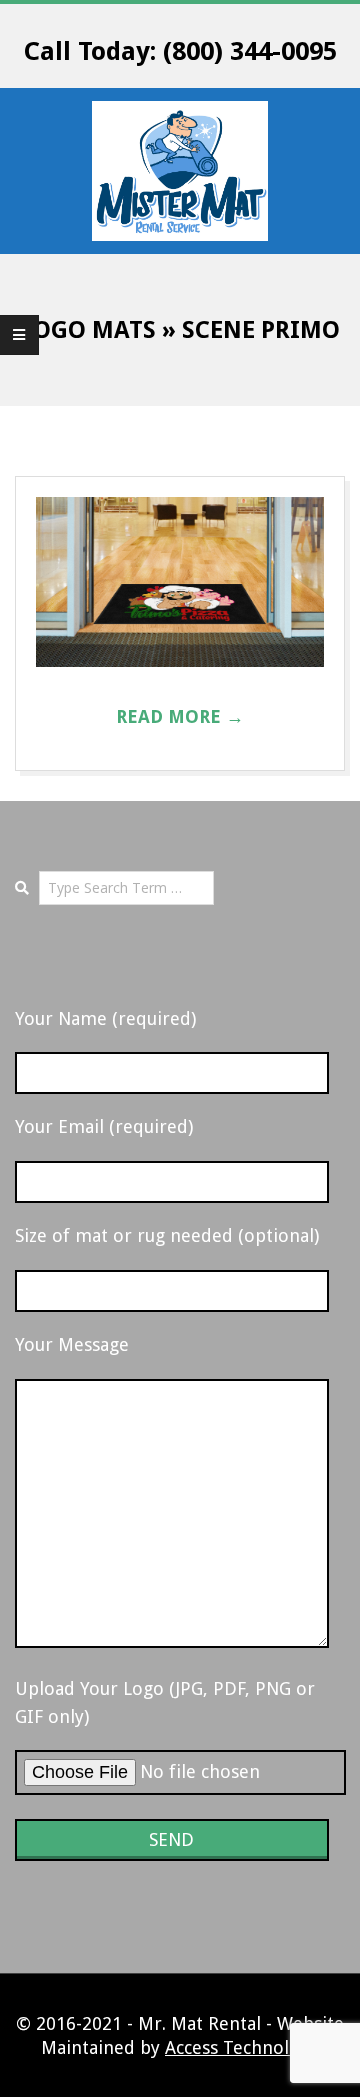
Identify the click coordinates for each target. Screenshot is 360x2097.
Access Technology (242, 2047)
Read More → (180, 716)
